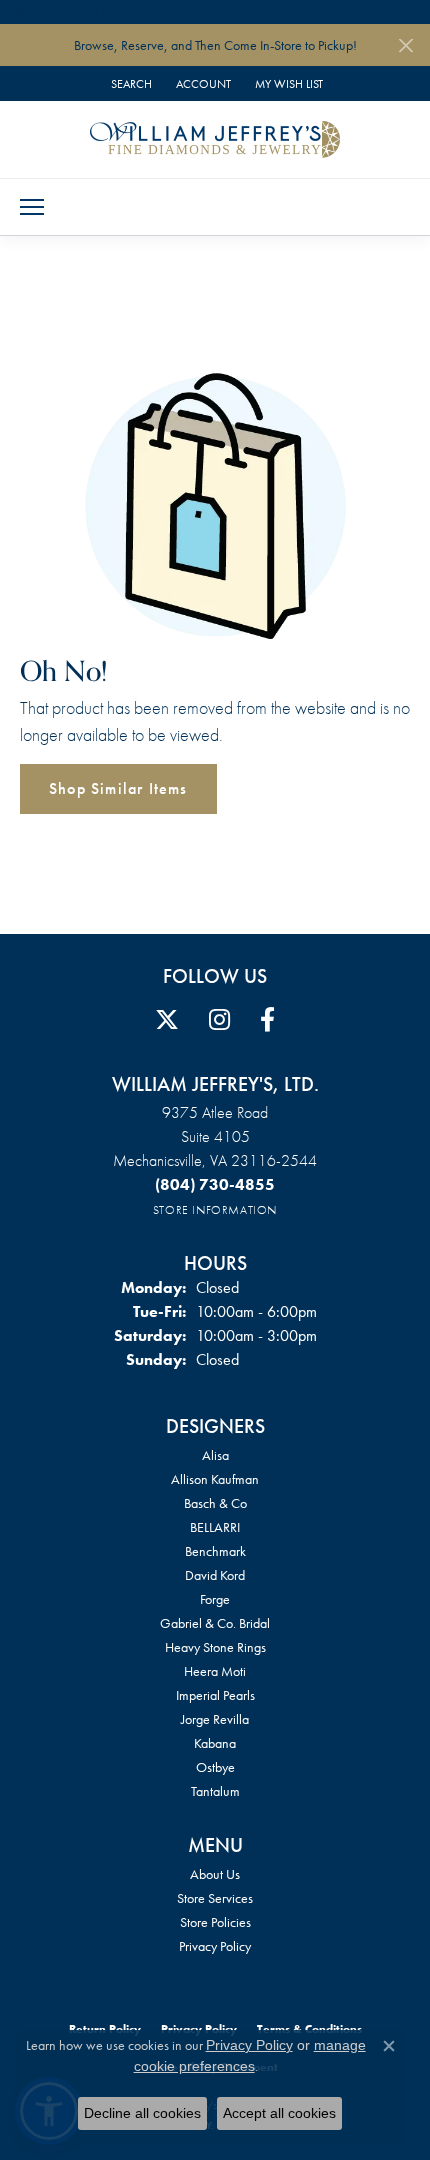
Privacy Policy (215, 1946)
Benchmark (215, 1551)
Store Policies (215, 1922)
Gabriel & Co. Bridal (215, 1623)
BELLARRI (215, 1527)
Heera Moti (215, 1671)
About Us (215, 1874)
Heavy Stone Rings (215, 1647)
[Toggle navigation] (32, 207)
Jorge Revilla (215, 1719)
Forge (215, 1599)
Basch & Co (215, 1503)
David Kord (215, 1575)
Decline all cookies (142, 2113)
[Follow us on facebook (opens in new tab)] (267, 1020)
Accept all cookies (279, 2113)
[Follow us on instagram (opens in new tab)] (219, 1020)
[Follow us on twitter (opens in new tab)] (167, 1020)
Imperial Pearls (215, 1695)
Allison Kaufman (215, 1479)
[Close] (405, 45)
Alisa (215, 1455)
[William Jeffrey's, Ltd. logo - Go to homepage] (215, 139)
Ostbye (215, 1767)
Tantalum (215, 1791)
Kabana (215, 1743)
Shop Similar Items (118, 788)
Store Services (215, 1898)
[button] (129, 83)
